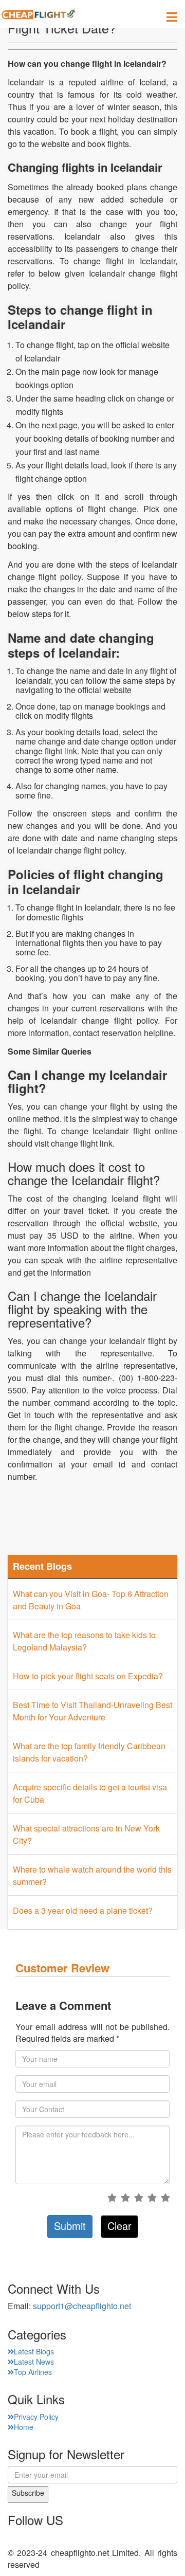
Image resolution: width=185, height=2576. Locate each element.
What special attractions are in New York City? (86, 1834)
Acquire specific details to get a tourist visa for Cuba (90, 1793)
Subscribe (28, 2493)
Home (24, 2427)
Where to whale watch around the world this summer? (92, 1875)
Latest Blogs (34, 2351)
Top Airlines (33, 2372)
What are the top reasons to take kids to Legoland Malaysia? (84, 1641)
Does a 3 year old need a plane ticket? (83, 1910)
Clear (119, 2226)
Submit (70, 2226)
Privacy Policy (36, 2417)
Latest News (34, 2362)
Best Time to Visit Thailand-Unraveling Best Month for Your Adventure (92, 1711)
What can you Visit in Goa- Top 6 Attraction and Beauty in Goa (91, 1600)
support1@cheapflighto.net (82, 2306)
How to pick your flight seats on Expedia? (88, 1676)
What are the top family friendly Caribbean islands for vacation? (89, 1752)
